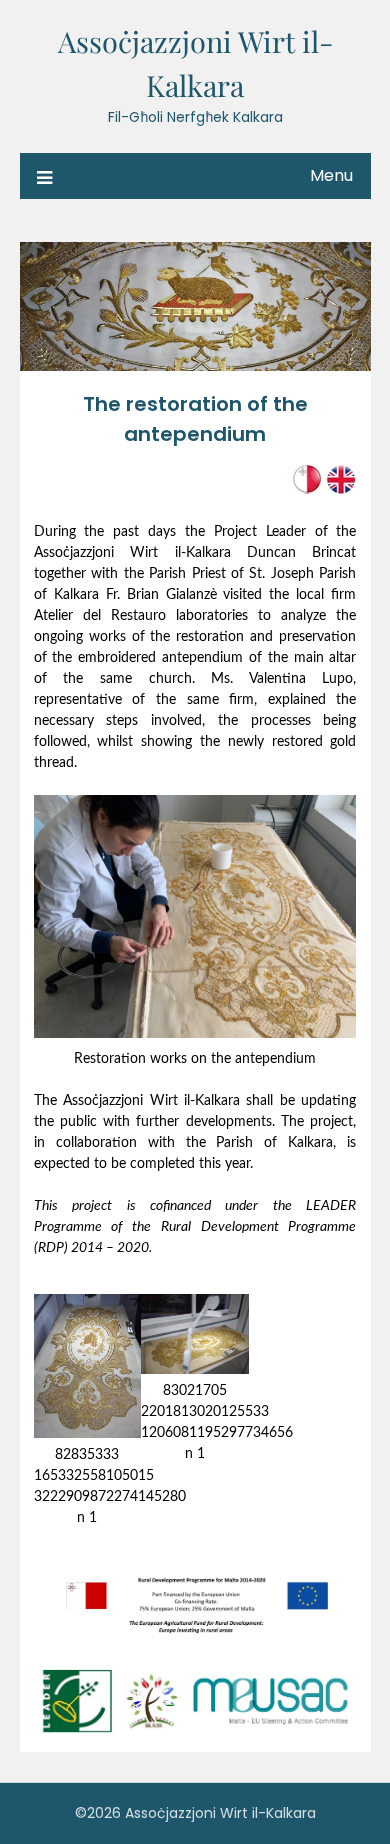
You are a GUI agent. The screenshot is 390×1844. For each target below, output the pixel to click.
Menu (331, 175)
